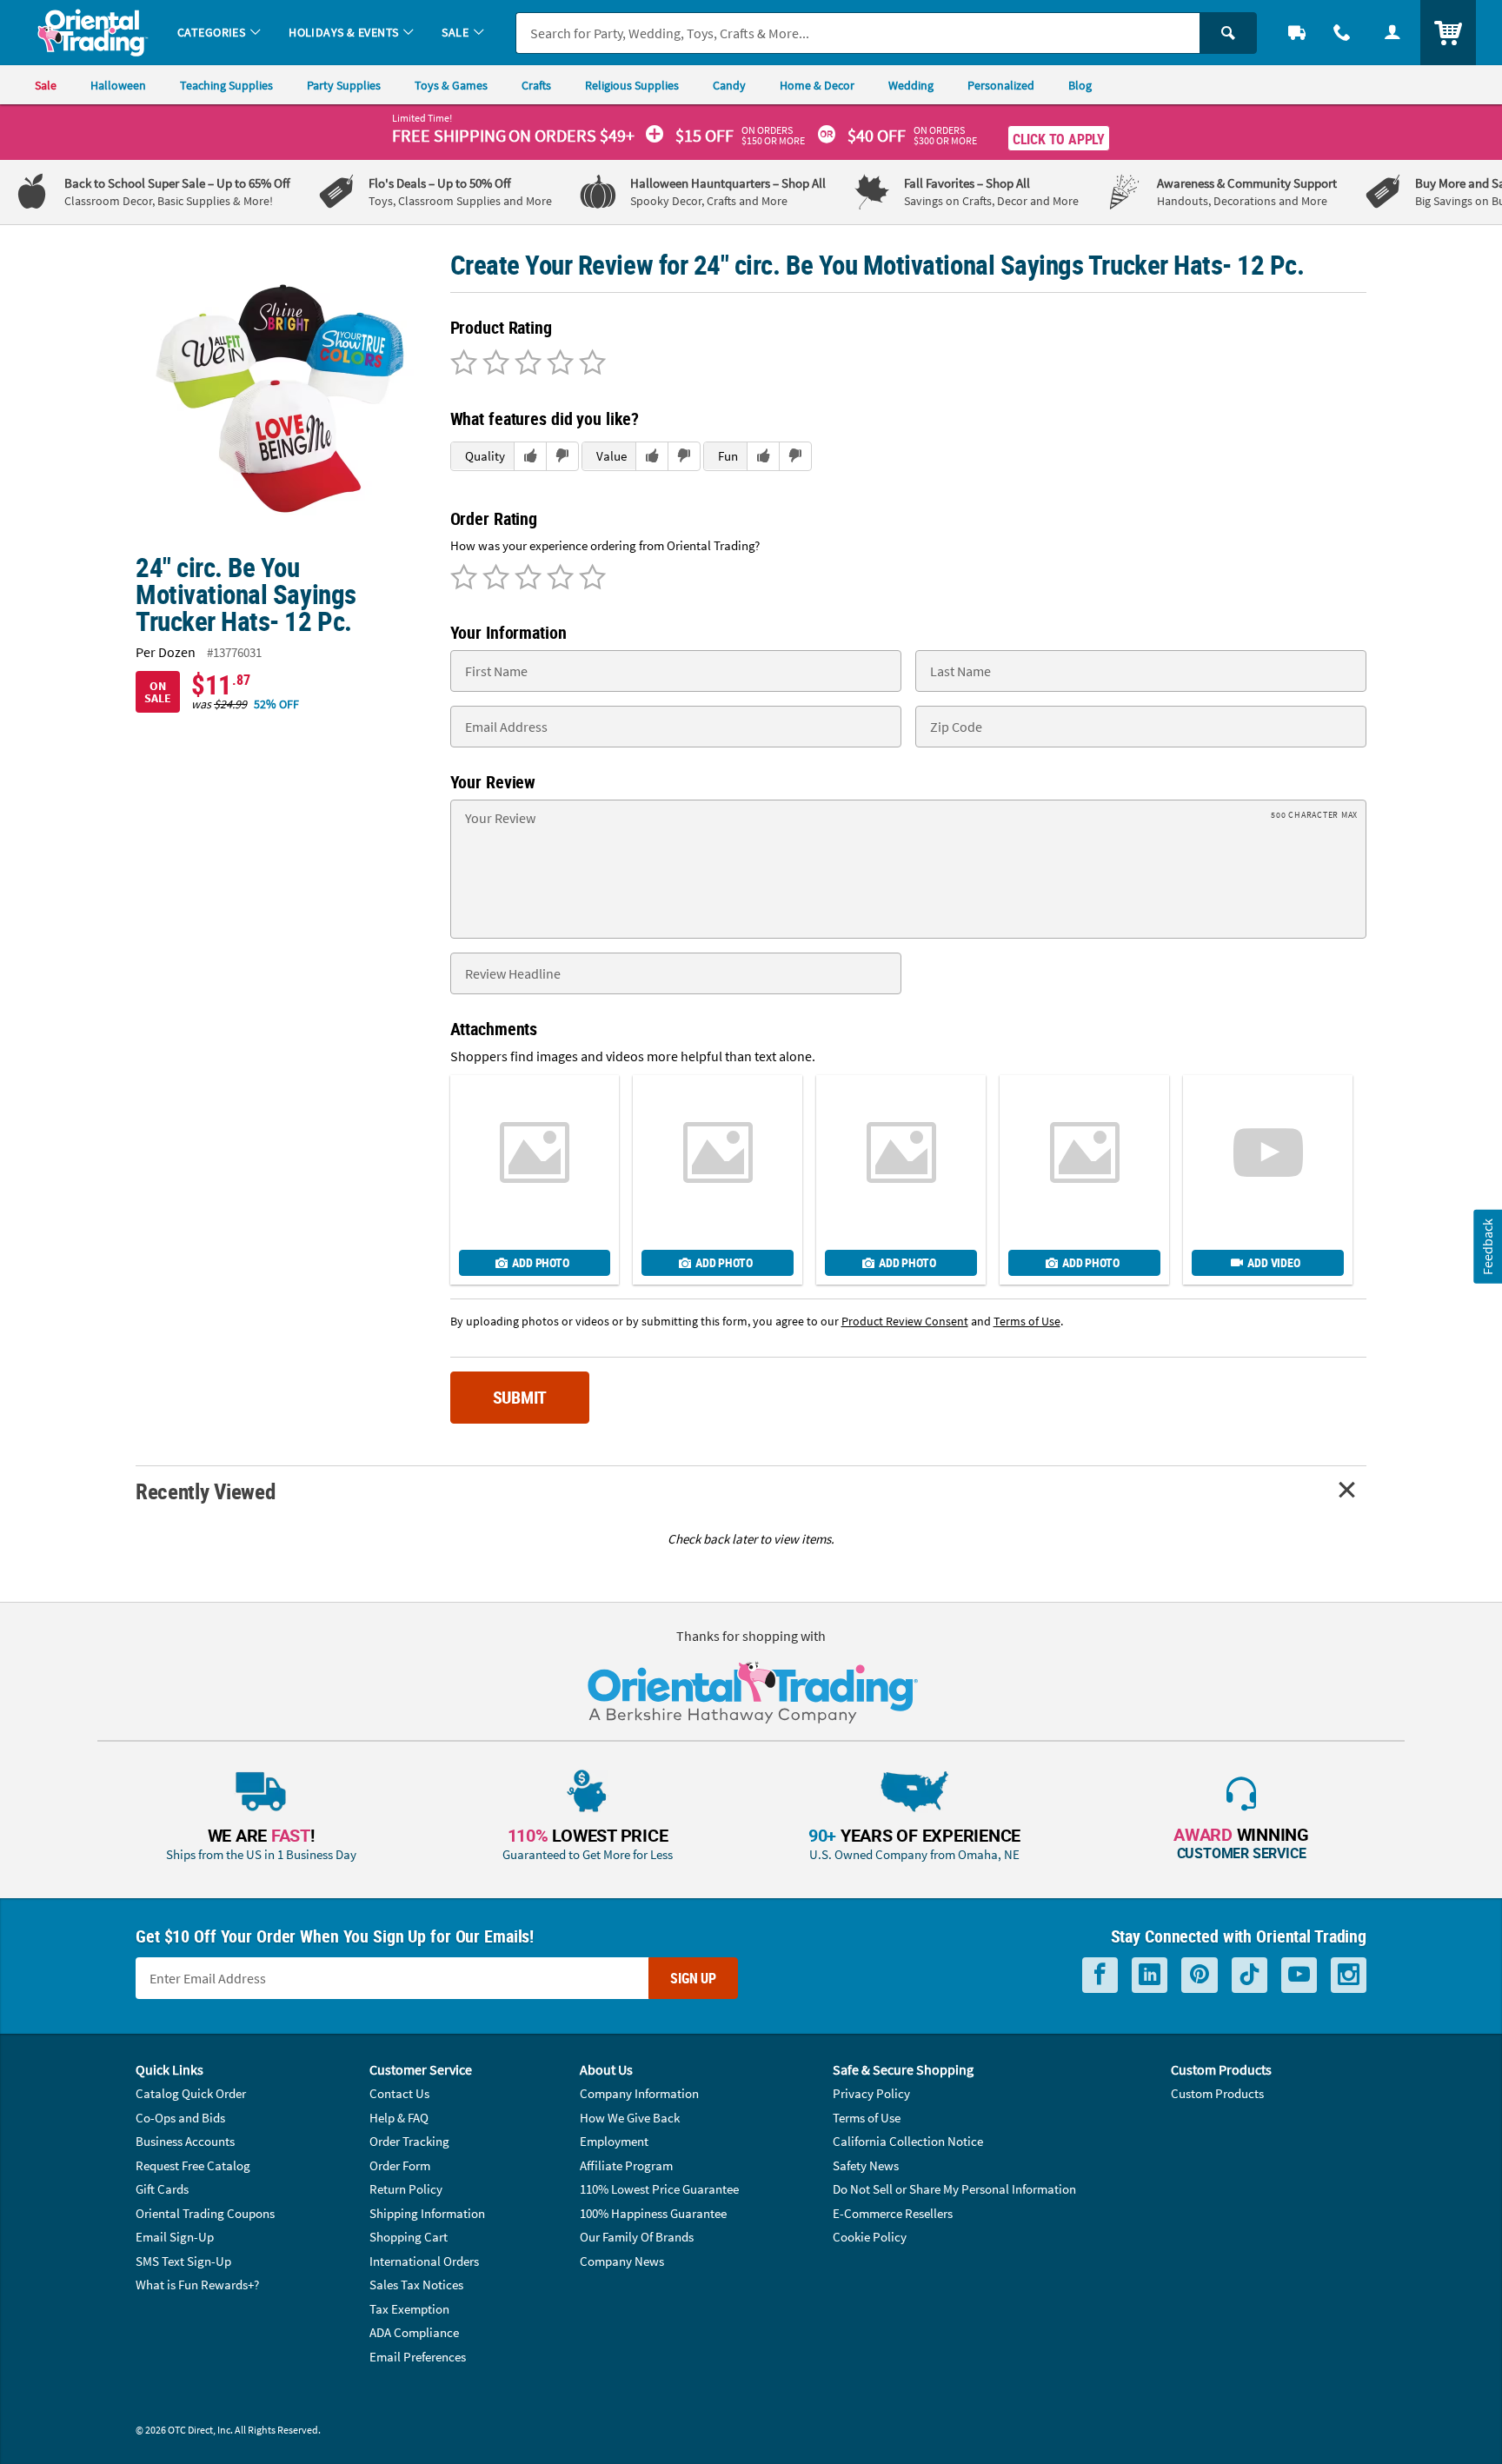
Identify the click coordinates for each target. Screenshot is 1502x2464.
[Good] (493, 364)
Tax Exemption (409, 2309)
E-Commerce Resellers (893, 2213)
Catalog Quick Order (191, 2093)
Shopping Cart (409, 2237)
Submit (520, 1397)
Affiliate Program (626, 2165)
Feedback (1487, 1246)
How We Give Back (630, 2118)
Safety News (866, 2165)
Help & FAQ (399, 2118)
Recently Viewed (205, 1491)
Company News (622, 2261)
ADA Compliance (414, 2332)
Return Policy (406, 2189)
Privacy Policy (871, 2093)
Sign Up (693, 1978)
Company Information (639, 2093)
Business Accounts (185, 2141)
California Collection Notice (908, 2141)
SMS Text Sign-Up (183, 2261)
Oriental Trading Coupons (205, 2213)
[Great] (558, 364)
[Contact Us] (1342, 33)
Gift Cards (162, 2189)
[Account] (1392, 33)
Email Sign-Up (175, 2237)
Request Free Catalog (193, 2165)
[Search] (1228, 33)
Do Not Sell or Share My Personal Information (954, 2189)
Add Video (1273, 1262)
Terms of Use (867, 2118)
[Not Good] (464, 364)
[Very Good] (525, 364)
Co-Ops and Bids (180, 2118)
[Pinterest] (1200, 1975)
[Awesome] (590, 364)
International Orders (424, 2261)
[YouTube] (1299, 1975)
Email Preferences (418, 2357)
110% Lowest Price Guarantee (659, 2189)
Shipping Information (427, 2213)
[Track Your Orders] (1297, 33)
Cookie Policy (870, 2237)
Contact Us (399, 2093)
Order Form (400, 2165)
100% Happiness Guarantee (653, 2213)
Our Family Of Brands (637, 2237)
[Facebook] (1100, 1975)
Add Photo (540, 1262)
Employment (614, 2141)
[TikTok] (1249, 1975)
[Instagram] (1349, 1975)
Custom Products (1217, 2093)
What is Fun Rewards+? (197, 2285)
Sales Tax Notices (416, 2285)
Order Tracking (409, 2141)
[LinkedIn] (1150, 1975)
